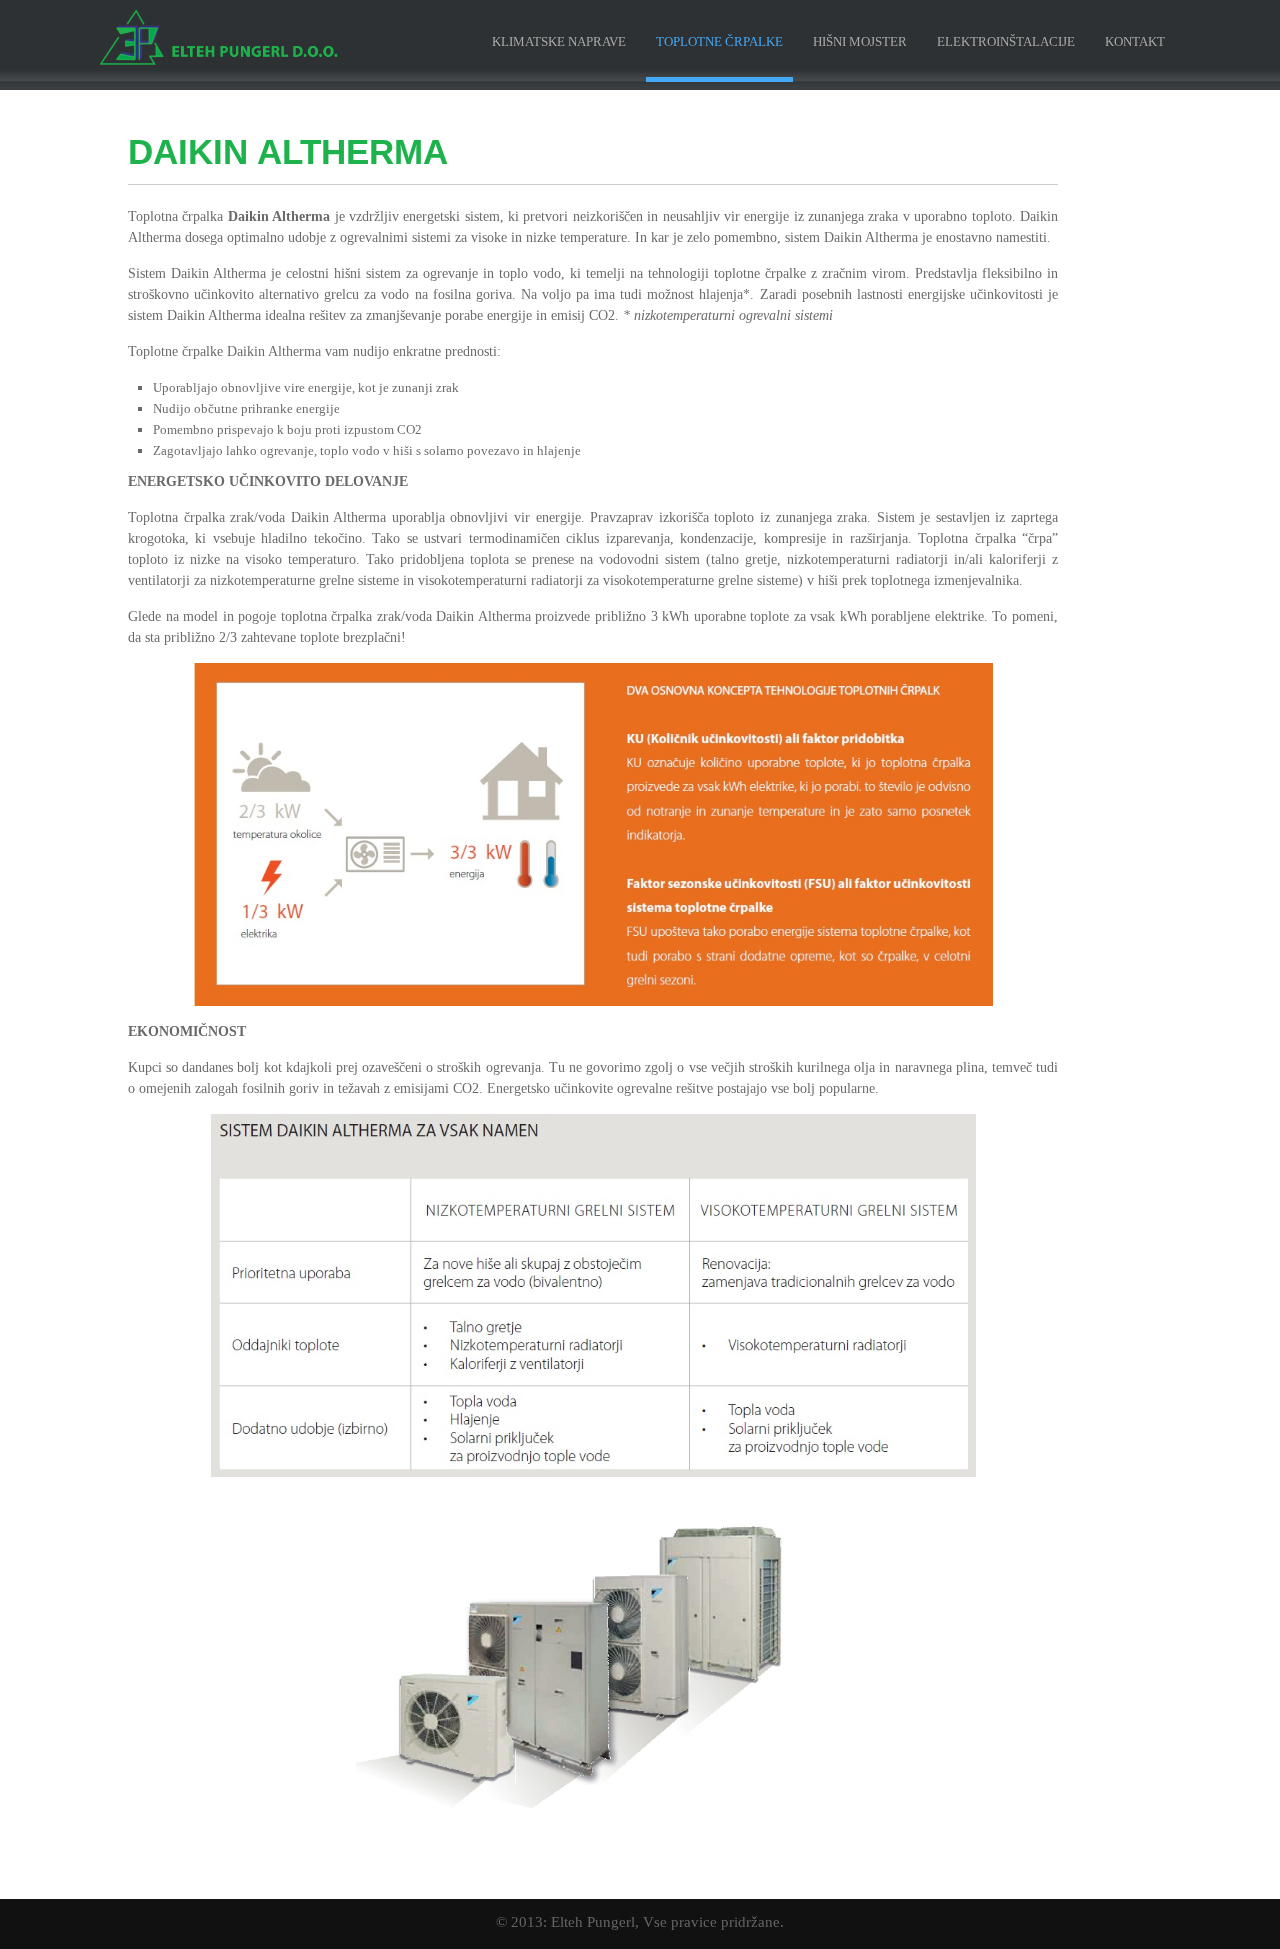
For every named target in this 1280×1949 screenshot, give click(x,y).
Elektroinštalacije (1006, 41)
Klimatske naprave (559, 41)
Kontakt (1135, 41)
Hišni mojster (860, 41)
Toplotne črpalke (719, 41)
